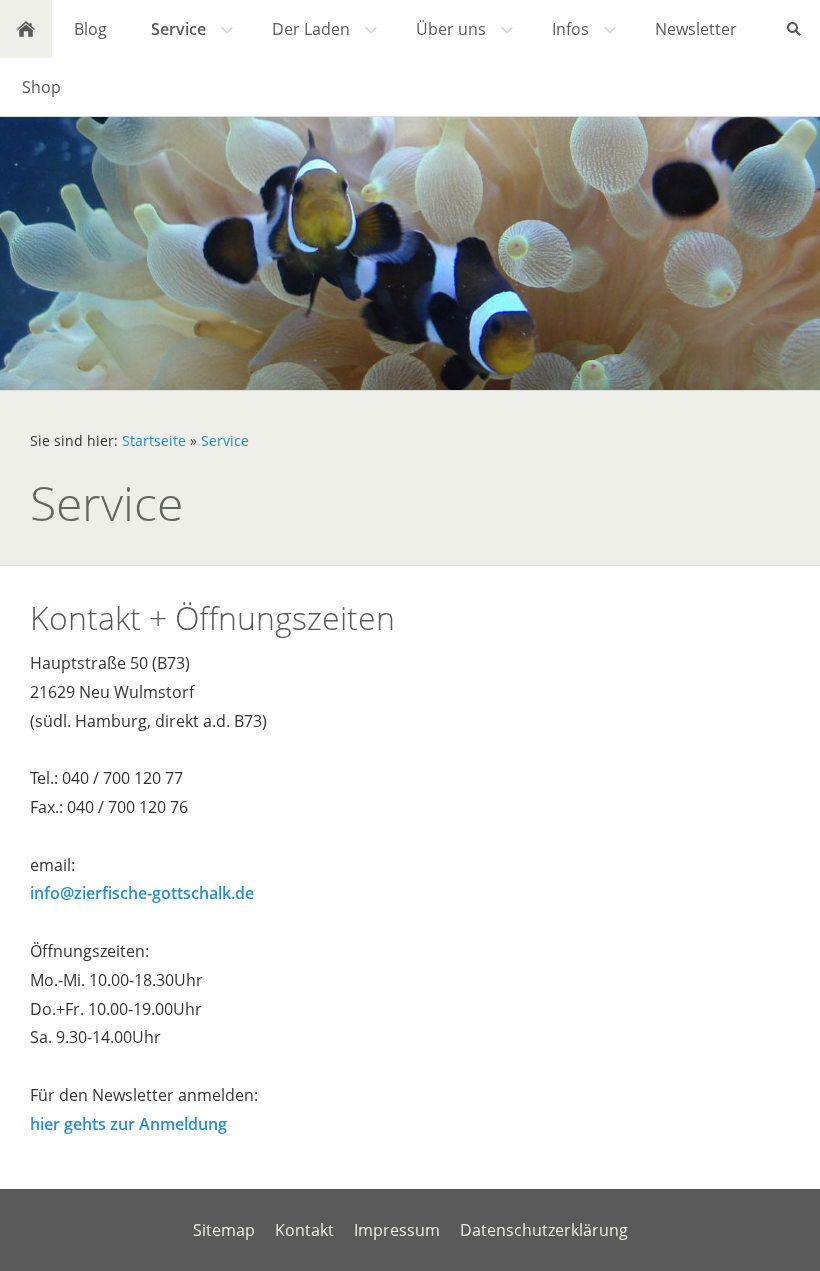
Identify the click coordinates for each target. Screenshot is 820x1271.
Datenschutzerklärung (544, 1230)
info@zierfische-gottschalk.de (142, 893)
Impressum (397, 1230)
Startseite (154, 440)
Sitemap (224, 1230)
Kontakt (304, 1230)
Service (225, 440)
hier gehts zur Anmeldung (128, 1124)
